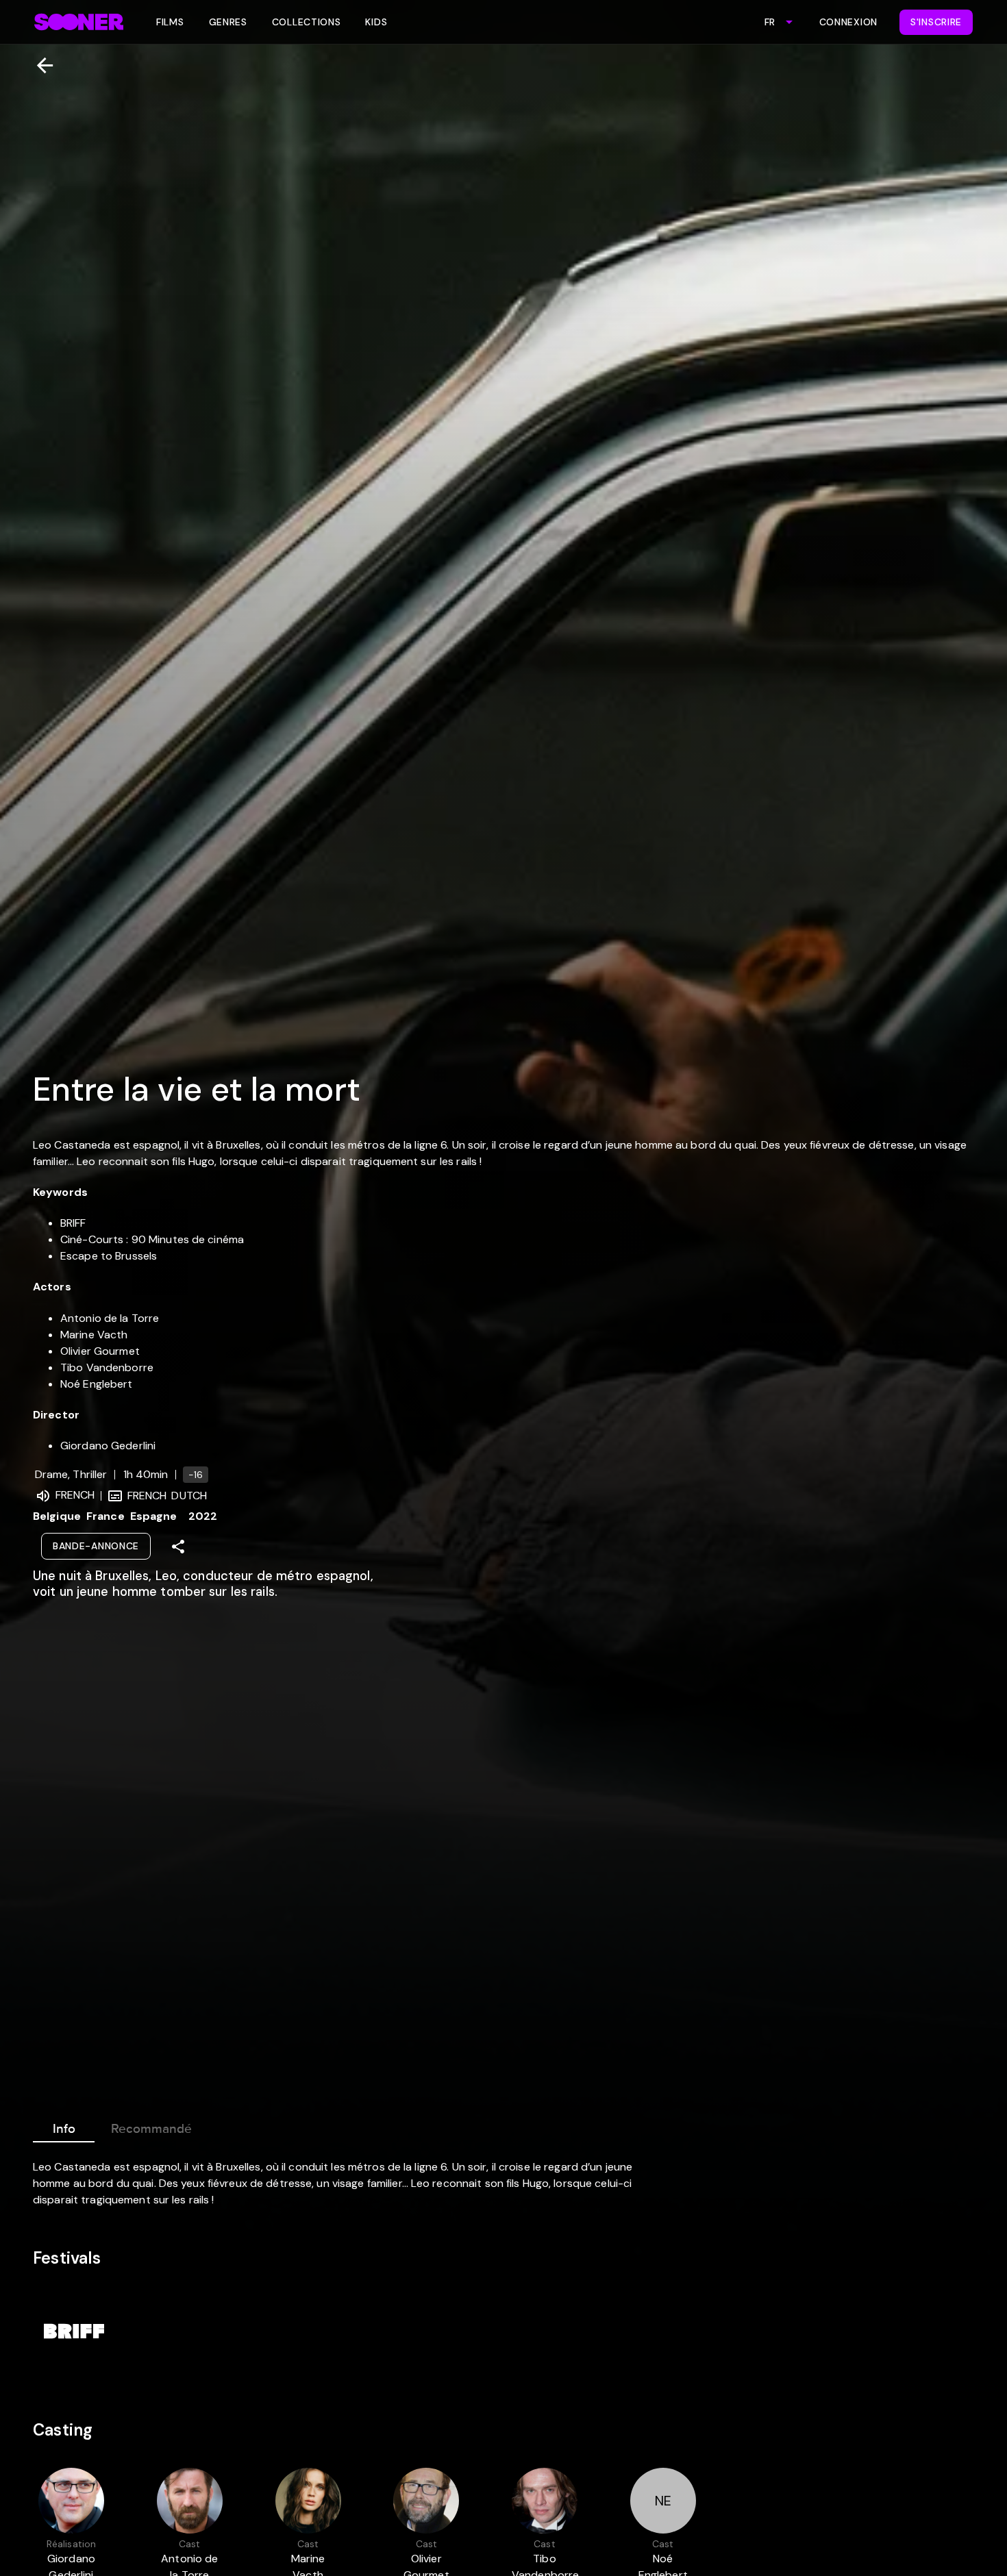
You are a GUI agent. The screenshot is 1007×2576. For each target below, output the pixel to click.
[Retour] (39, 65)
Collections (307, 22)
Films (170, 22)
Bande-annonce (96, 1546)
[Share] (178, 1547)
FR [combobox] (770, 22)
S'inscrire (936, 22)
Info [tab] (64, 2129)
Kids (376, 22)
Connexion (848, 22)
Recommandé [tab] (151, 2129)
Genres (228, 22)
